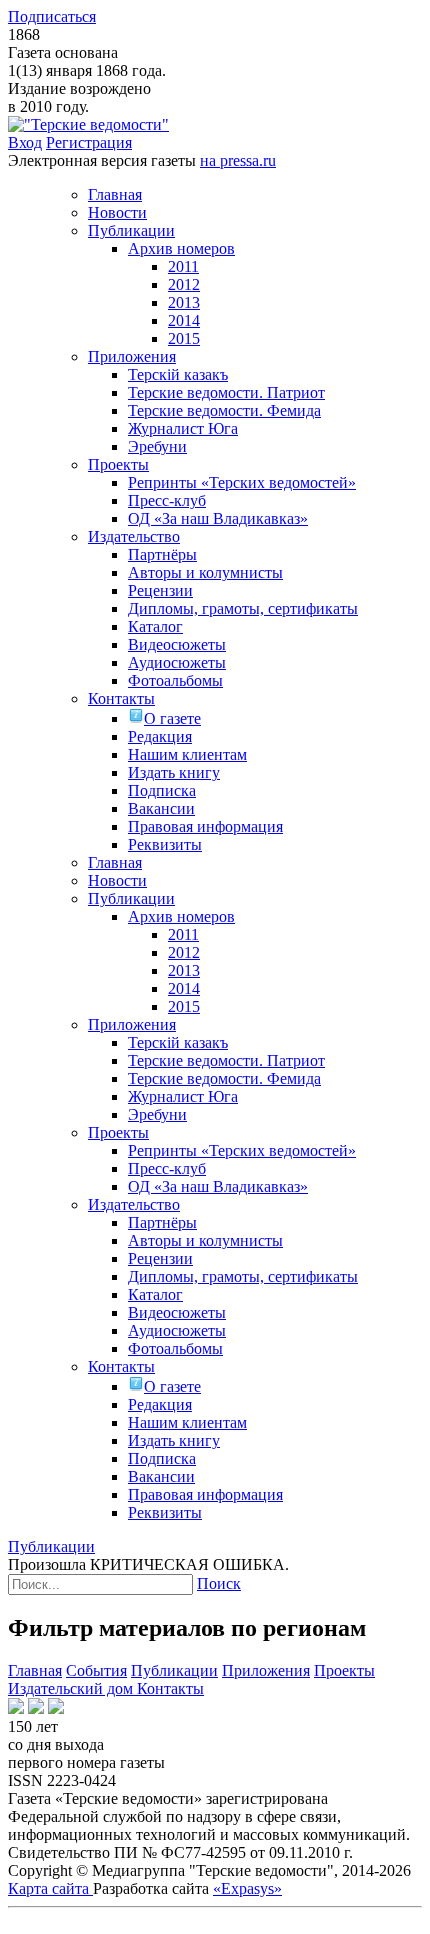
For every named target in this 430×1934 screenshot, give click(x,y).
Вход (25, 142)
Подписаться (52, 16)
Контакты (170, 1688)
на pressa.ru (238, 160)
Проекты (344, 1670)
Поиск (219, 1583)
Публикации (174, 1670)
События (96, 1670)
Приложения (266, 1670)
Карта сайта (50, 1888)
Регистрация (89, 142)
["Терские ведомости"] (88, 124)
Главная (35, 1670)
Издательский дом (72, 1688)
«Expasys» (247, 1888)
